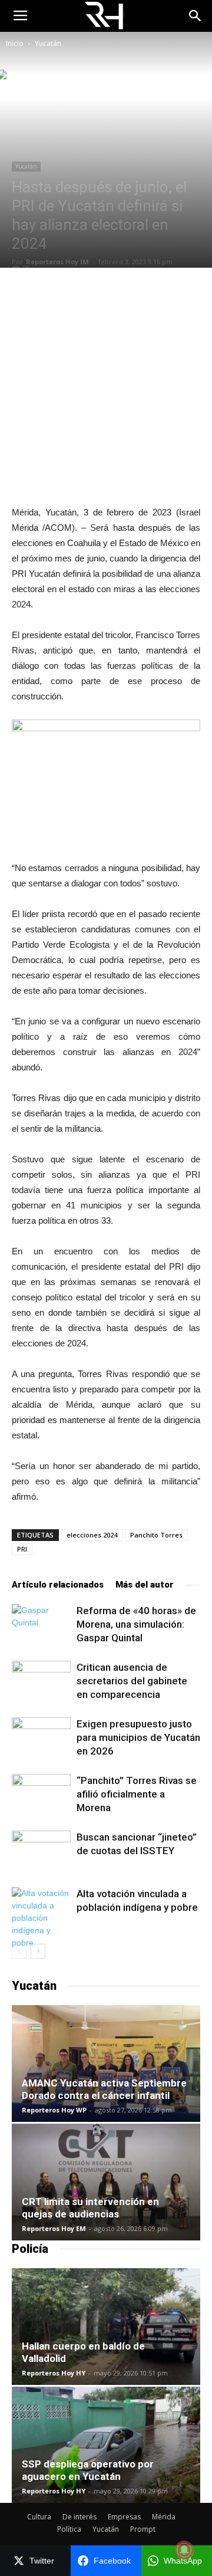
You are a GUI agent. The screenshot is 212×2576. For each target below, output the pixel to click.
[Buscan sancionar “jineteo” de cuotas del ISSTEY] (41, 1851)
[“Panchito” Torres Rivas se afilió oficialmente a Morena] (41, 1794)
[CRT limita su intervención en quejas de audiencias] (106, 2182)
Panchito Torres (156, 1535)
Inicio (15, 43)
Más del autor (145, 1585)
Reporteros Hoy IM (57, 262)
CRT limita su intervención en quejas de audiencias (90, 2208)
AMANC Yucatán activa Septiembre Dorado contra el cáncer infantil (104, 2089)
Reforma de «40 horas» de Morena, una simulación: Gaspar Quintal (136, 1624)
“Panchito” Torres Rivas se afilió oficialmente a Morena (137, 1794)
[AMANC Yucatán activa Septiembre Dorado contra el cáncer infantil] (106, 2064)
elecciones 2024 (92, 1535)
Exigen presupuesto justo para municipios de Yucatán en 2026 (138, 1737)
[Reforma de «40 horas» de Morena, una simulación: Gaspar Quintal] (41, 1624)
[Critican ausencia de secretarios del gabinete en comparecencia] (41, 1681)
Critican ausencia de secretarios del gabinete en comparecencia (132, 1681)
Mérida (164, 2517)
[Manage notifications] (184, 2550)
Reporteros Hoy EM (54, 2228)
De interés (79, 2517)
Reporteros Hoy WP (54, 2110)
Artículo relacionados (58, 1585)
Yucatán (48, 43)
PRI (22, 1549)
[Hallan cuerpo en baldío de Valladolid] (106, 2327)
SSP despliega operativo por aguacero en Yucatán (88, 2470)
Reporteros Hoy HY (54, 2373)
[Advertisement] (106, 386)
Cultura (39, 2517)
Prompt (143, 2529)
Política (69, 2529)
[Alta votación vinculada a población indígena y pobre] (41, 1918)
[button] (196, 16)
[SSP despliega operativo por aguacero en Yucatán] (106, 2445)
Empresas (124, 2517)
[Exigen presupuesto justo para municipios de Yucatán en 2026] (41, 1738)
